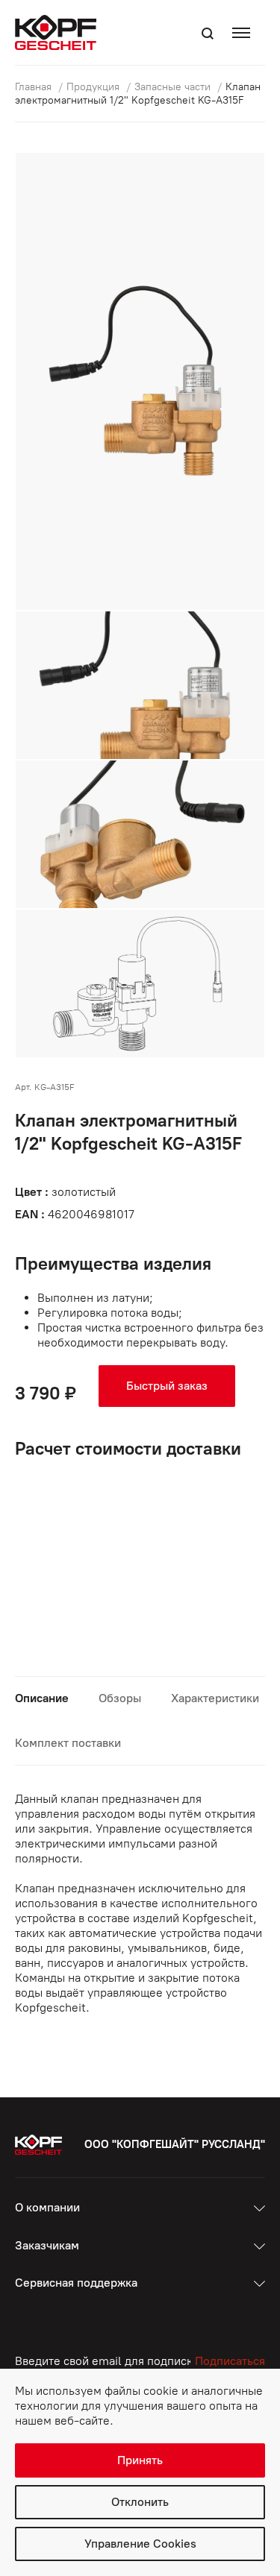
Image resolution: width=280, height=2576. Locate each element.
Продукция (94, 87)
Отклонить (140, 2502)
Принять (140, 2460)
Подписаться (230, 2361)
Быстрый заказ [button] (167, 1386)
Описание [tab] (42, 1698)
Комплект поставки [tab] (68, 1743)
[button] (245, 32)
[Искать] (208, 34)
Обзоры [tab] (120, 1698)
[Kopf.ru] (59, 32)
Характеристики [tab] (215, 1698)
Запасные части (174, 87)
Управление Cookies (140, 2544)
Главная (35, 87)
